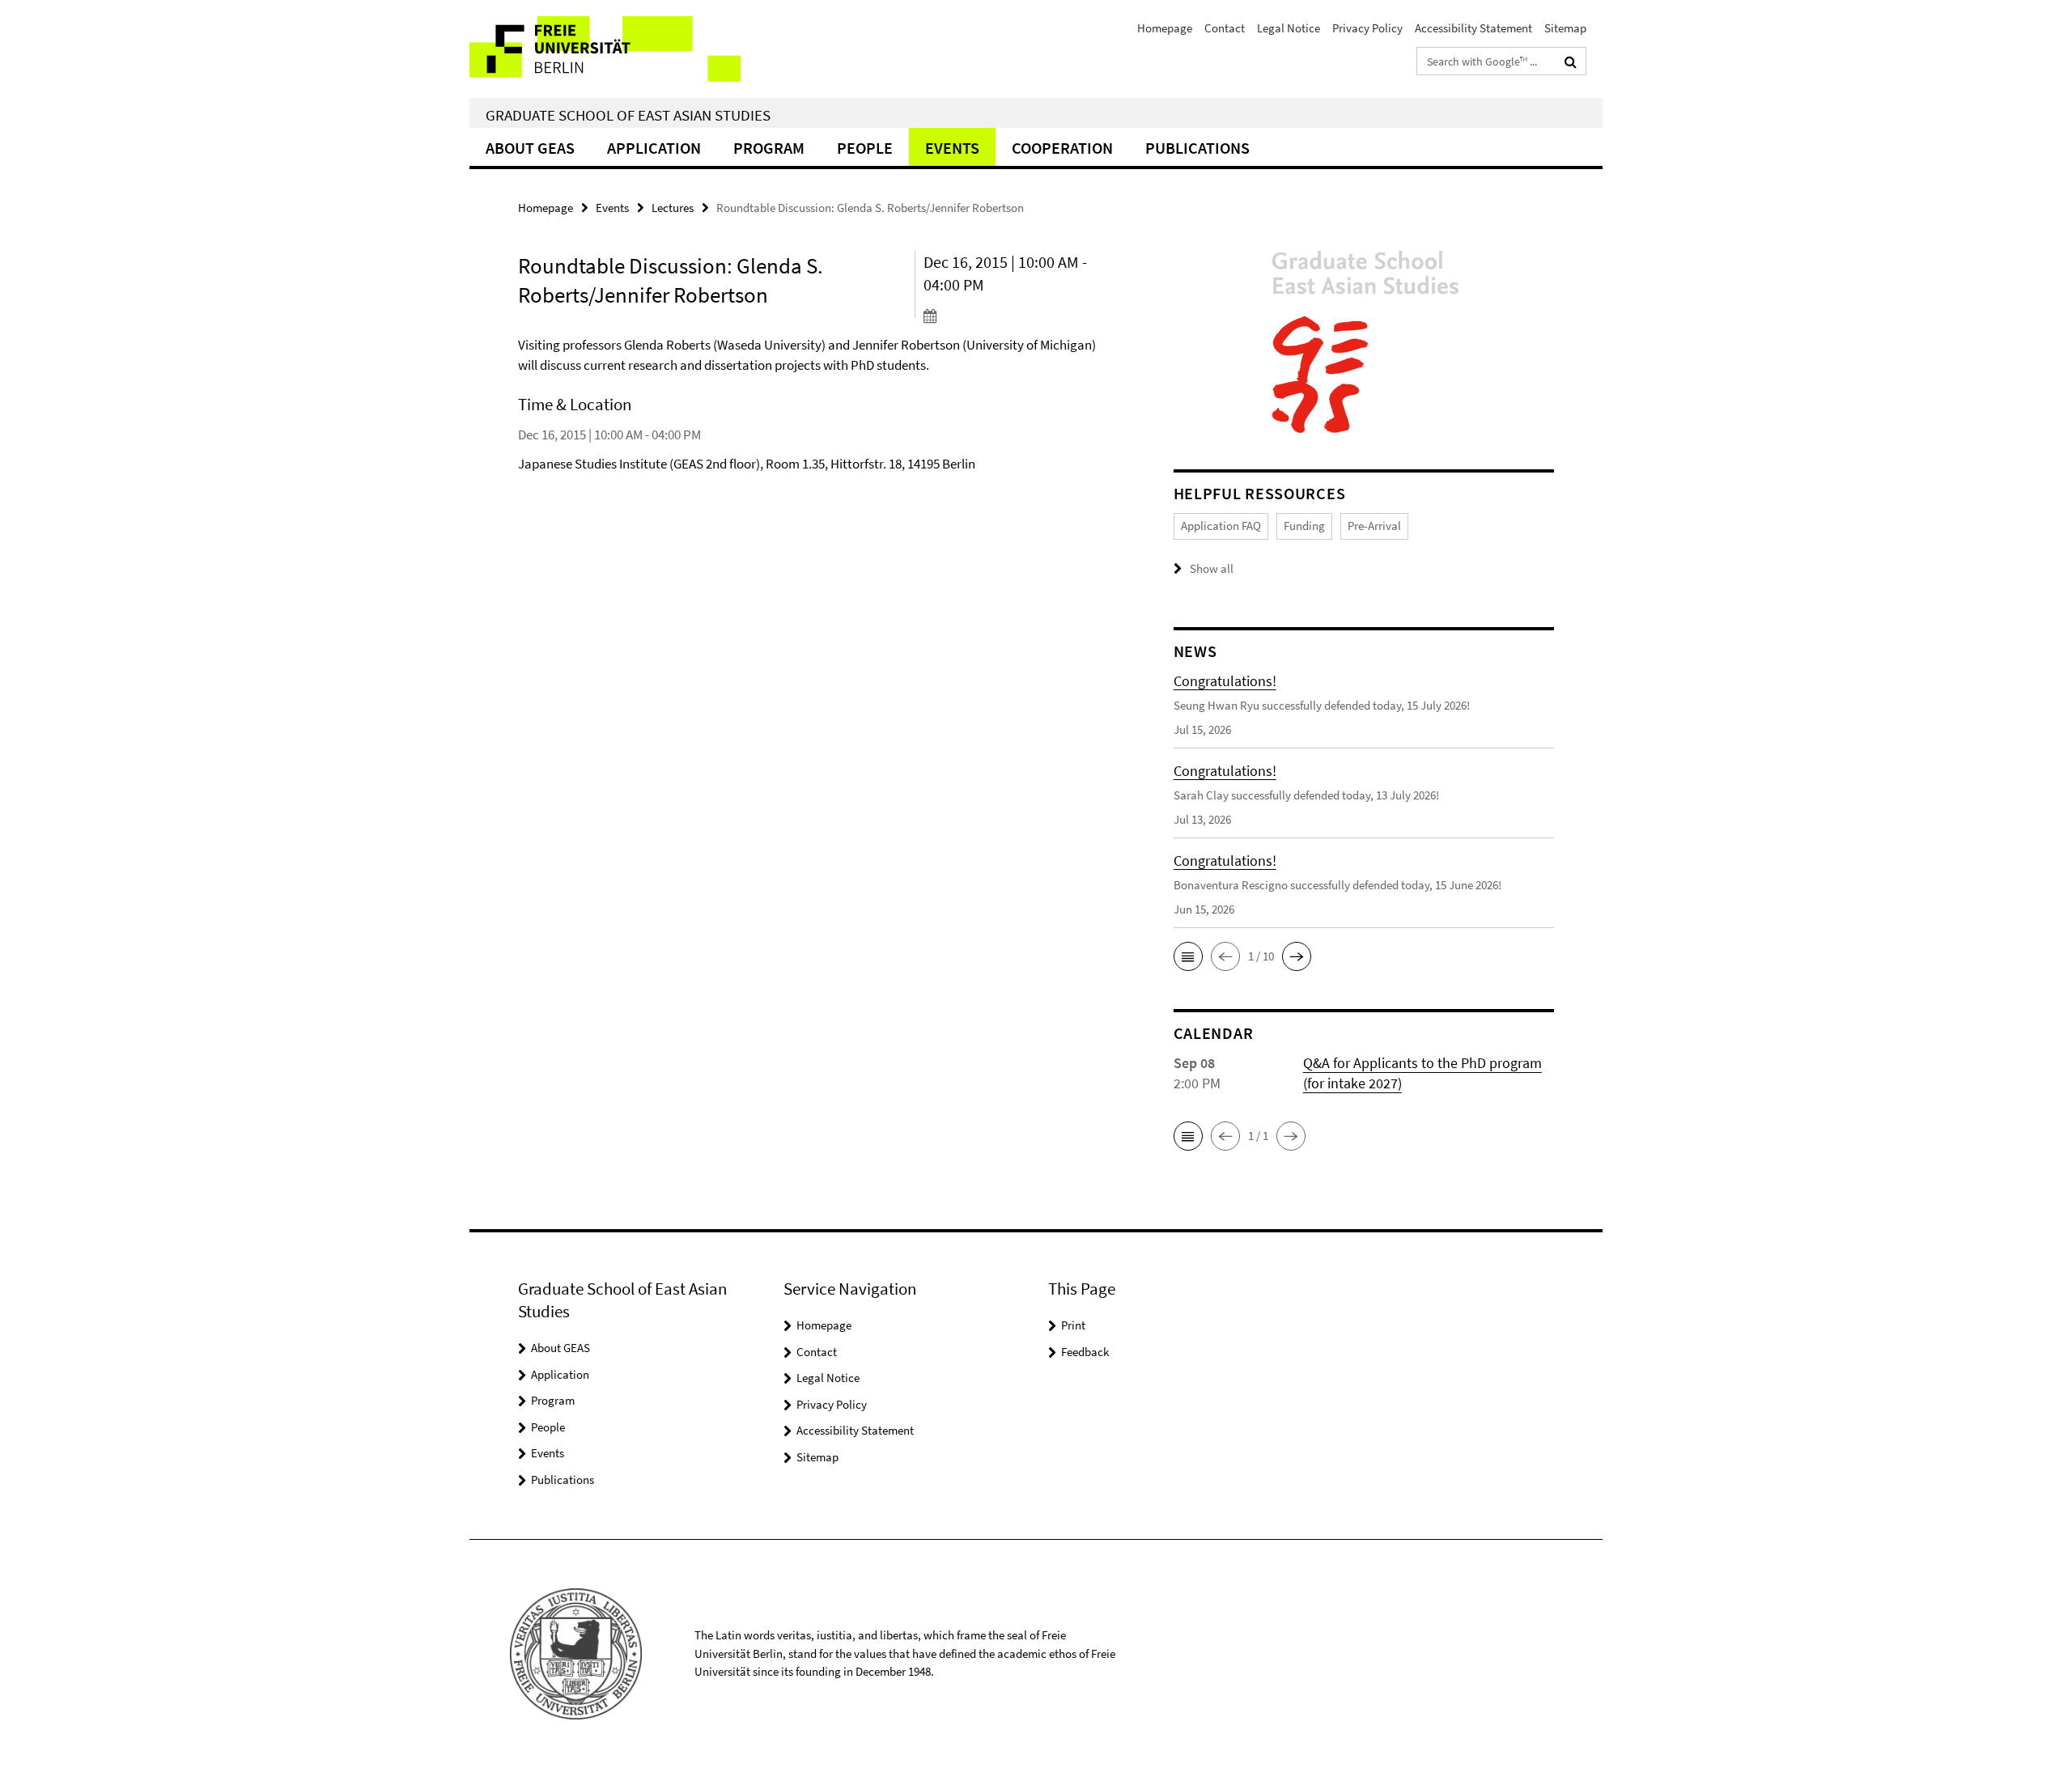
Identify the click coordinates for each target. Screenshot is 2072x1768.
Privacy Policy (1367, 28)
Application (654, 148)
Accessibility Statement (1473, 28)
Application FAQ (1221, 526)
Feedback (1085, 1352)
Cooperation (1062, 148)
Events (952, 148)
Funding (1304, 526)
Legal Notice (1289, 28)
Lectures (673, 208)
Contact (1225, 28)
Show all (1212, 568)
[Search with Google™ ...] (1571, 61)
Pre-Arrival (1374, 526)
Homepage (1165, 28)
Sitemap (1565, 28)
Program (769, 148)
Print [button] (1073, 1325)
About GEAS (530, 148)
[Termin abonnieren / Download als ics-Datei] (1018, 316)
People (865, 148)
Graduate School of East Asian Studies (628, 115)
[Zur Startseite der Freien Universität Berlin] (605, 49)
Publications (1197, 148)
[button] (1188, 956)
